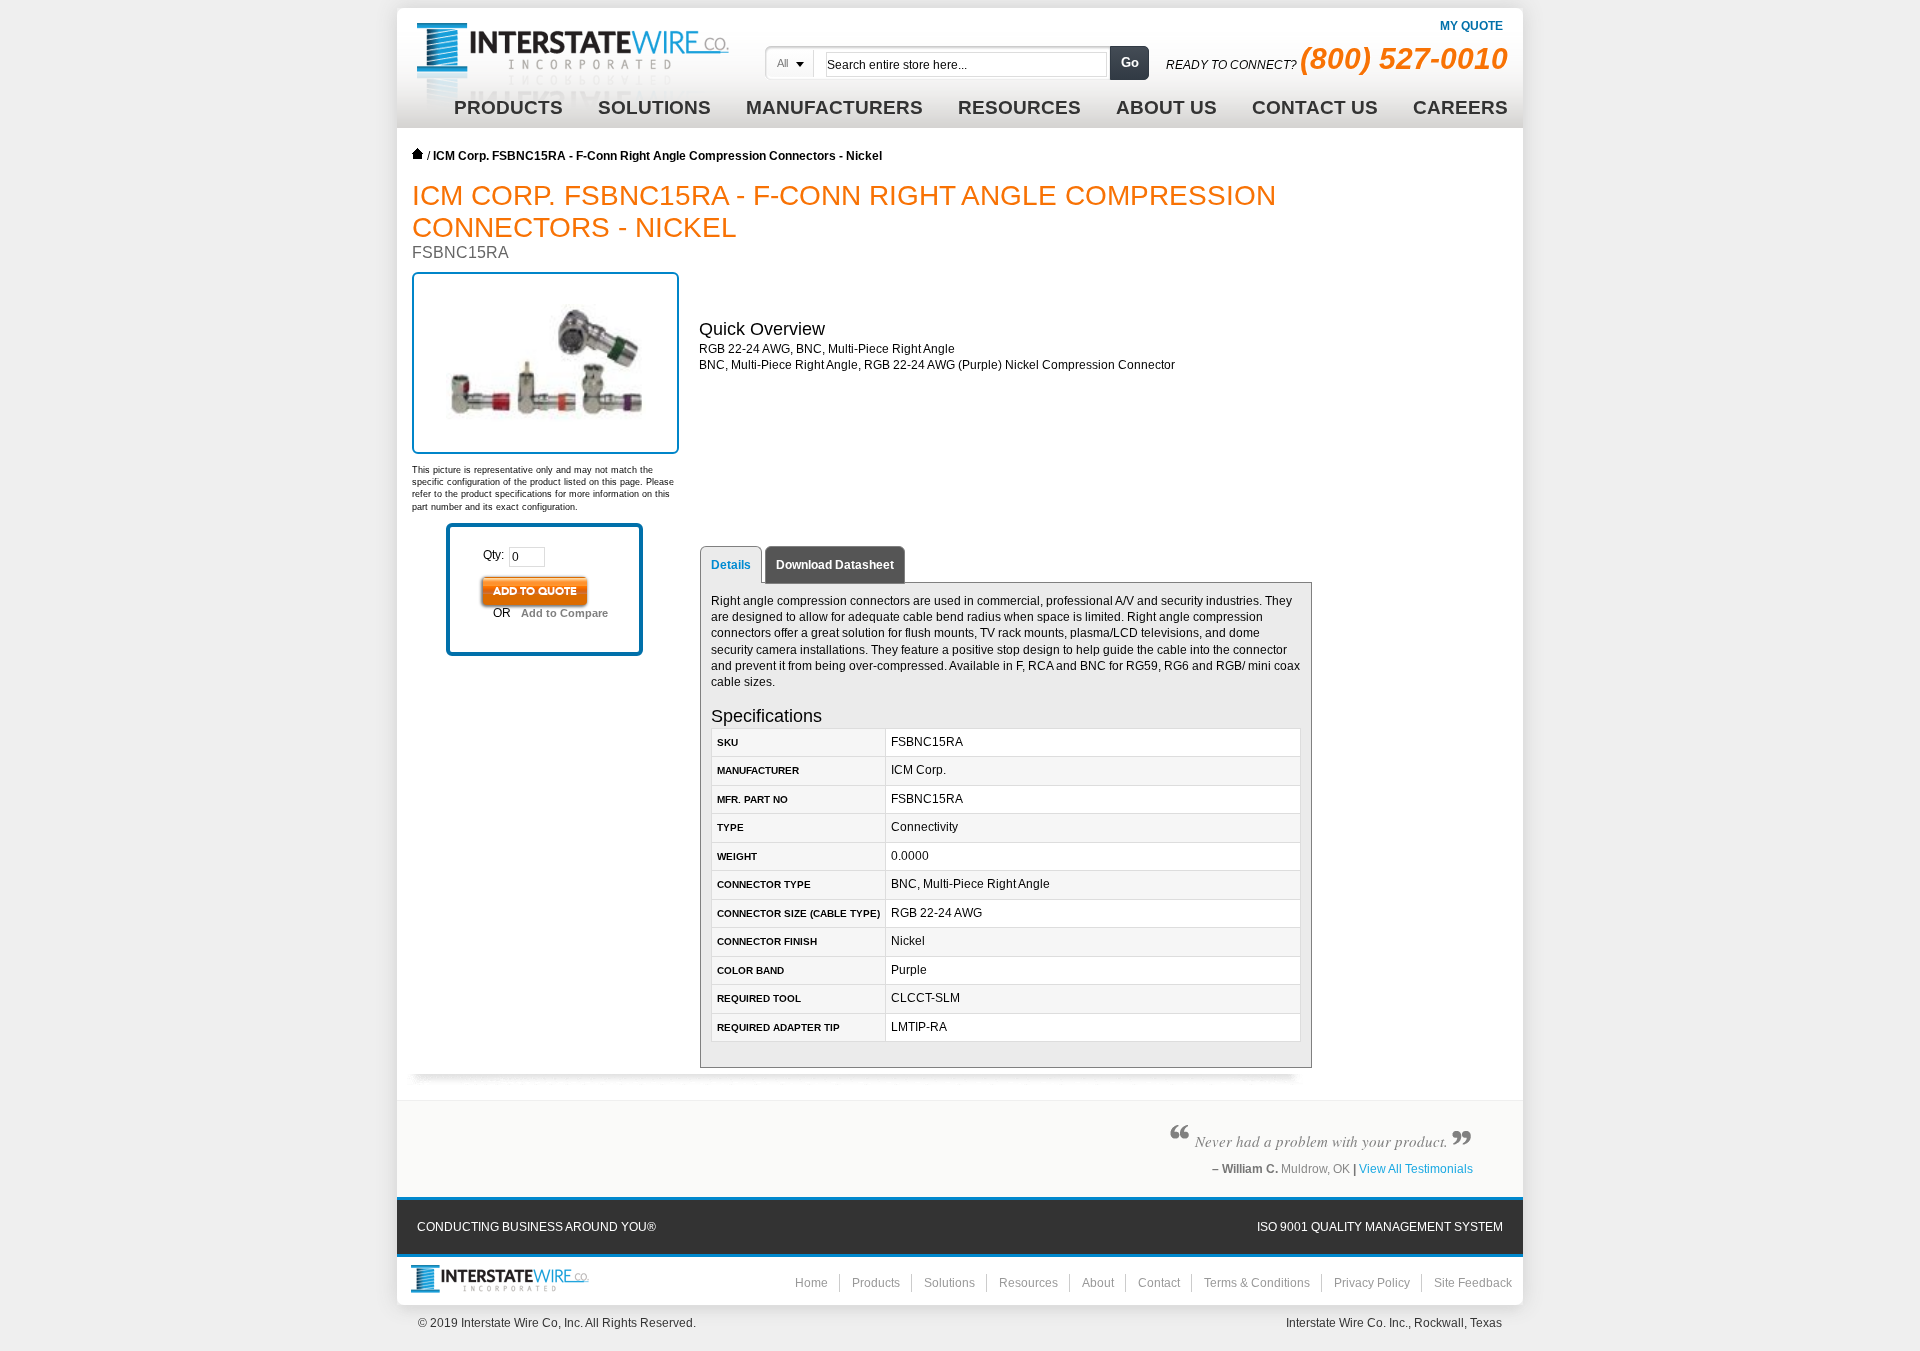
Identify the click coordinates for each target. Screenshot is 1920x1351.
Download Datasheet (835, 565)
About (1098, 1283)
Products (876, 1283)
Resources (1028, 1283)
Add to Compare (564, 613)
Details (731, 565)
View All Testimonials (1416, 1169)
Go (1130, 62)
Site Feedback (1473, 1283)
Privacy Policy (1372, 1283)
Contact (1159, 1283)
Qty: (493, 555)
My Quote (1471, 26)
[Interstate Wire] (500, 1279)
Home (418, 154)
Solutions (949, 1283)
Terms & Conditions (1257, 1283)
